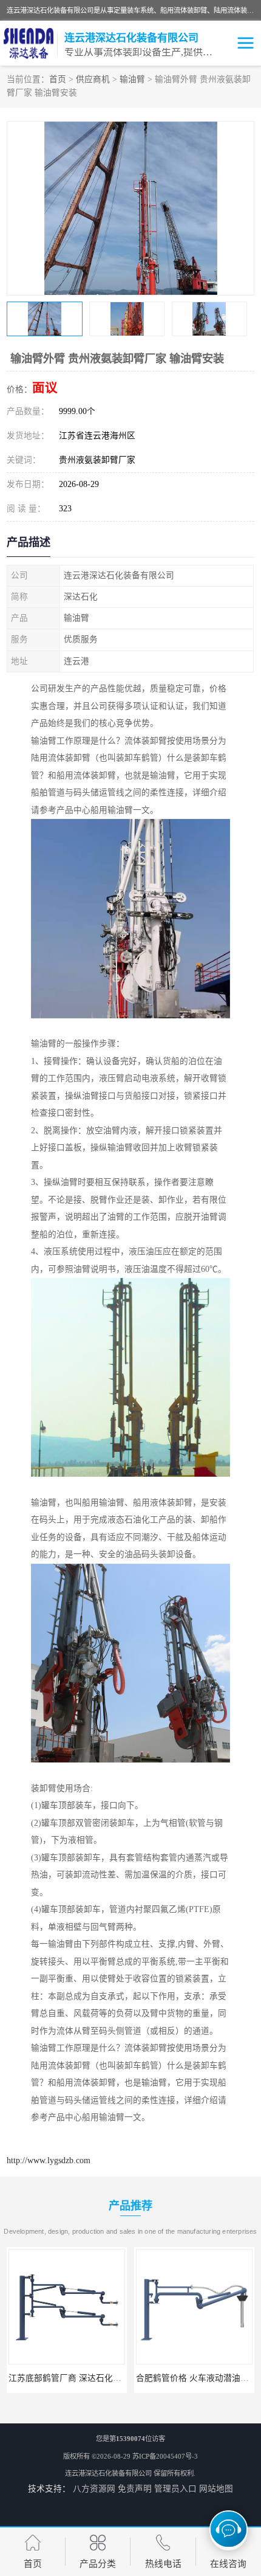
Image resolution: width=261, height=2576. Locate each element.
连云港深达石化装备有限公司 (108, 2473)
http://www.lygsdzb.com (49, 2160)
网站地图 (216, 2489)
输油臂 (132, 79)
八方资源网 (94, 2489)
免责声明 (135, 2489)
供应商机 (93, 79)
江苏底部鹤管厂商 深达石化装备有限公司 (86, 2378)
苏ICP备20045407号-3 (165, 2456)
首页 (58, 79)
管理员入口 (175, 2489)
